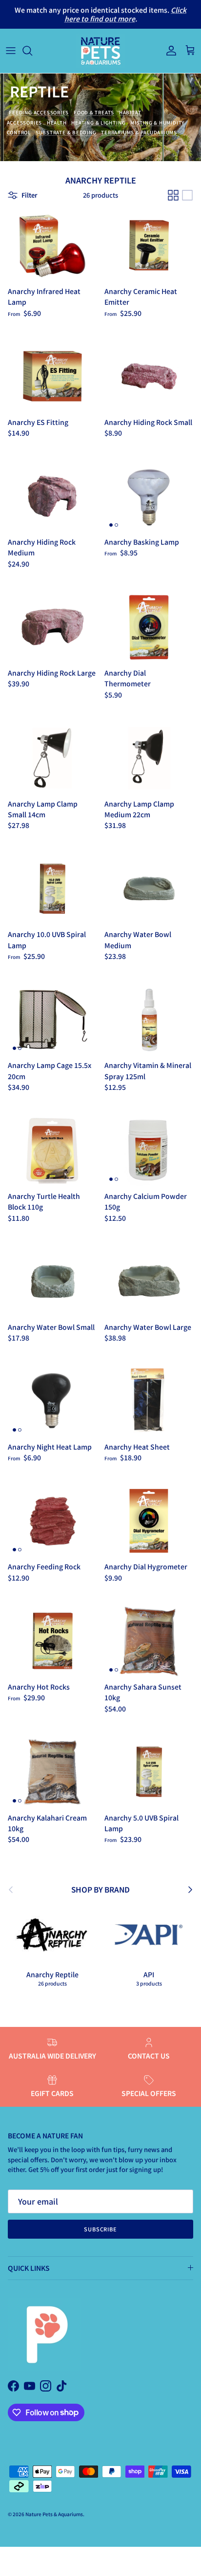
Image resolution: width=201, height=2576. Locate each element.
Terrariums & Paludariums (139, 132)
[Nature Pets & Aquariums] (100, 51)
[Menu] (11, 51)
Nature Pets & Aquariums (54, 2514)
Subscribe (100, 2229)
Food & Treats (94, 112)
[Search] (32, 51)
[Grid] (173, 195)
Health (57, 123)
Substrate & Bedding (66, 132)
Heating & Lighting (98, 123)
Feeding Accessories (39, 112)
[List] (187, 195)
